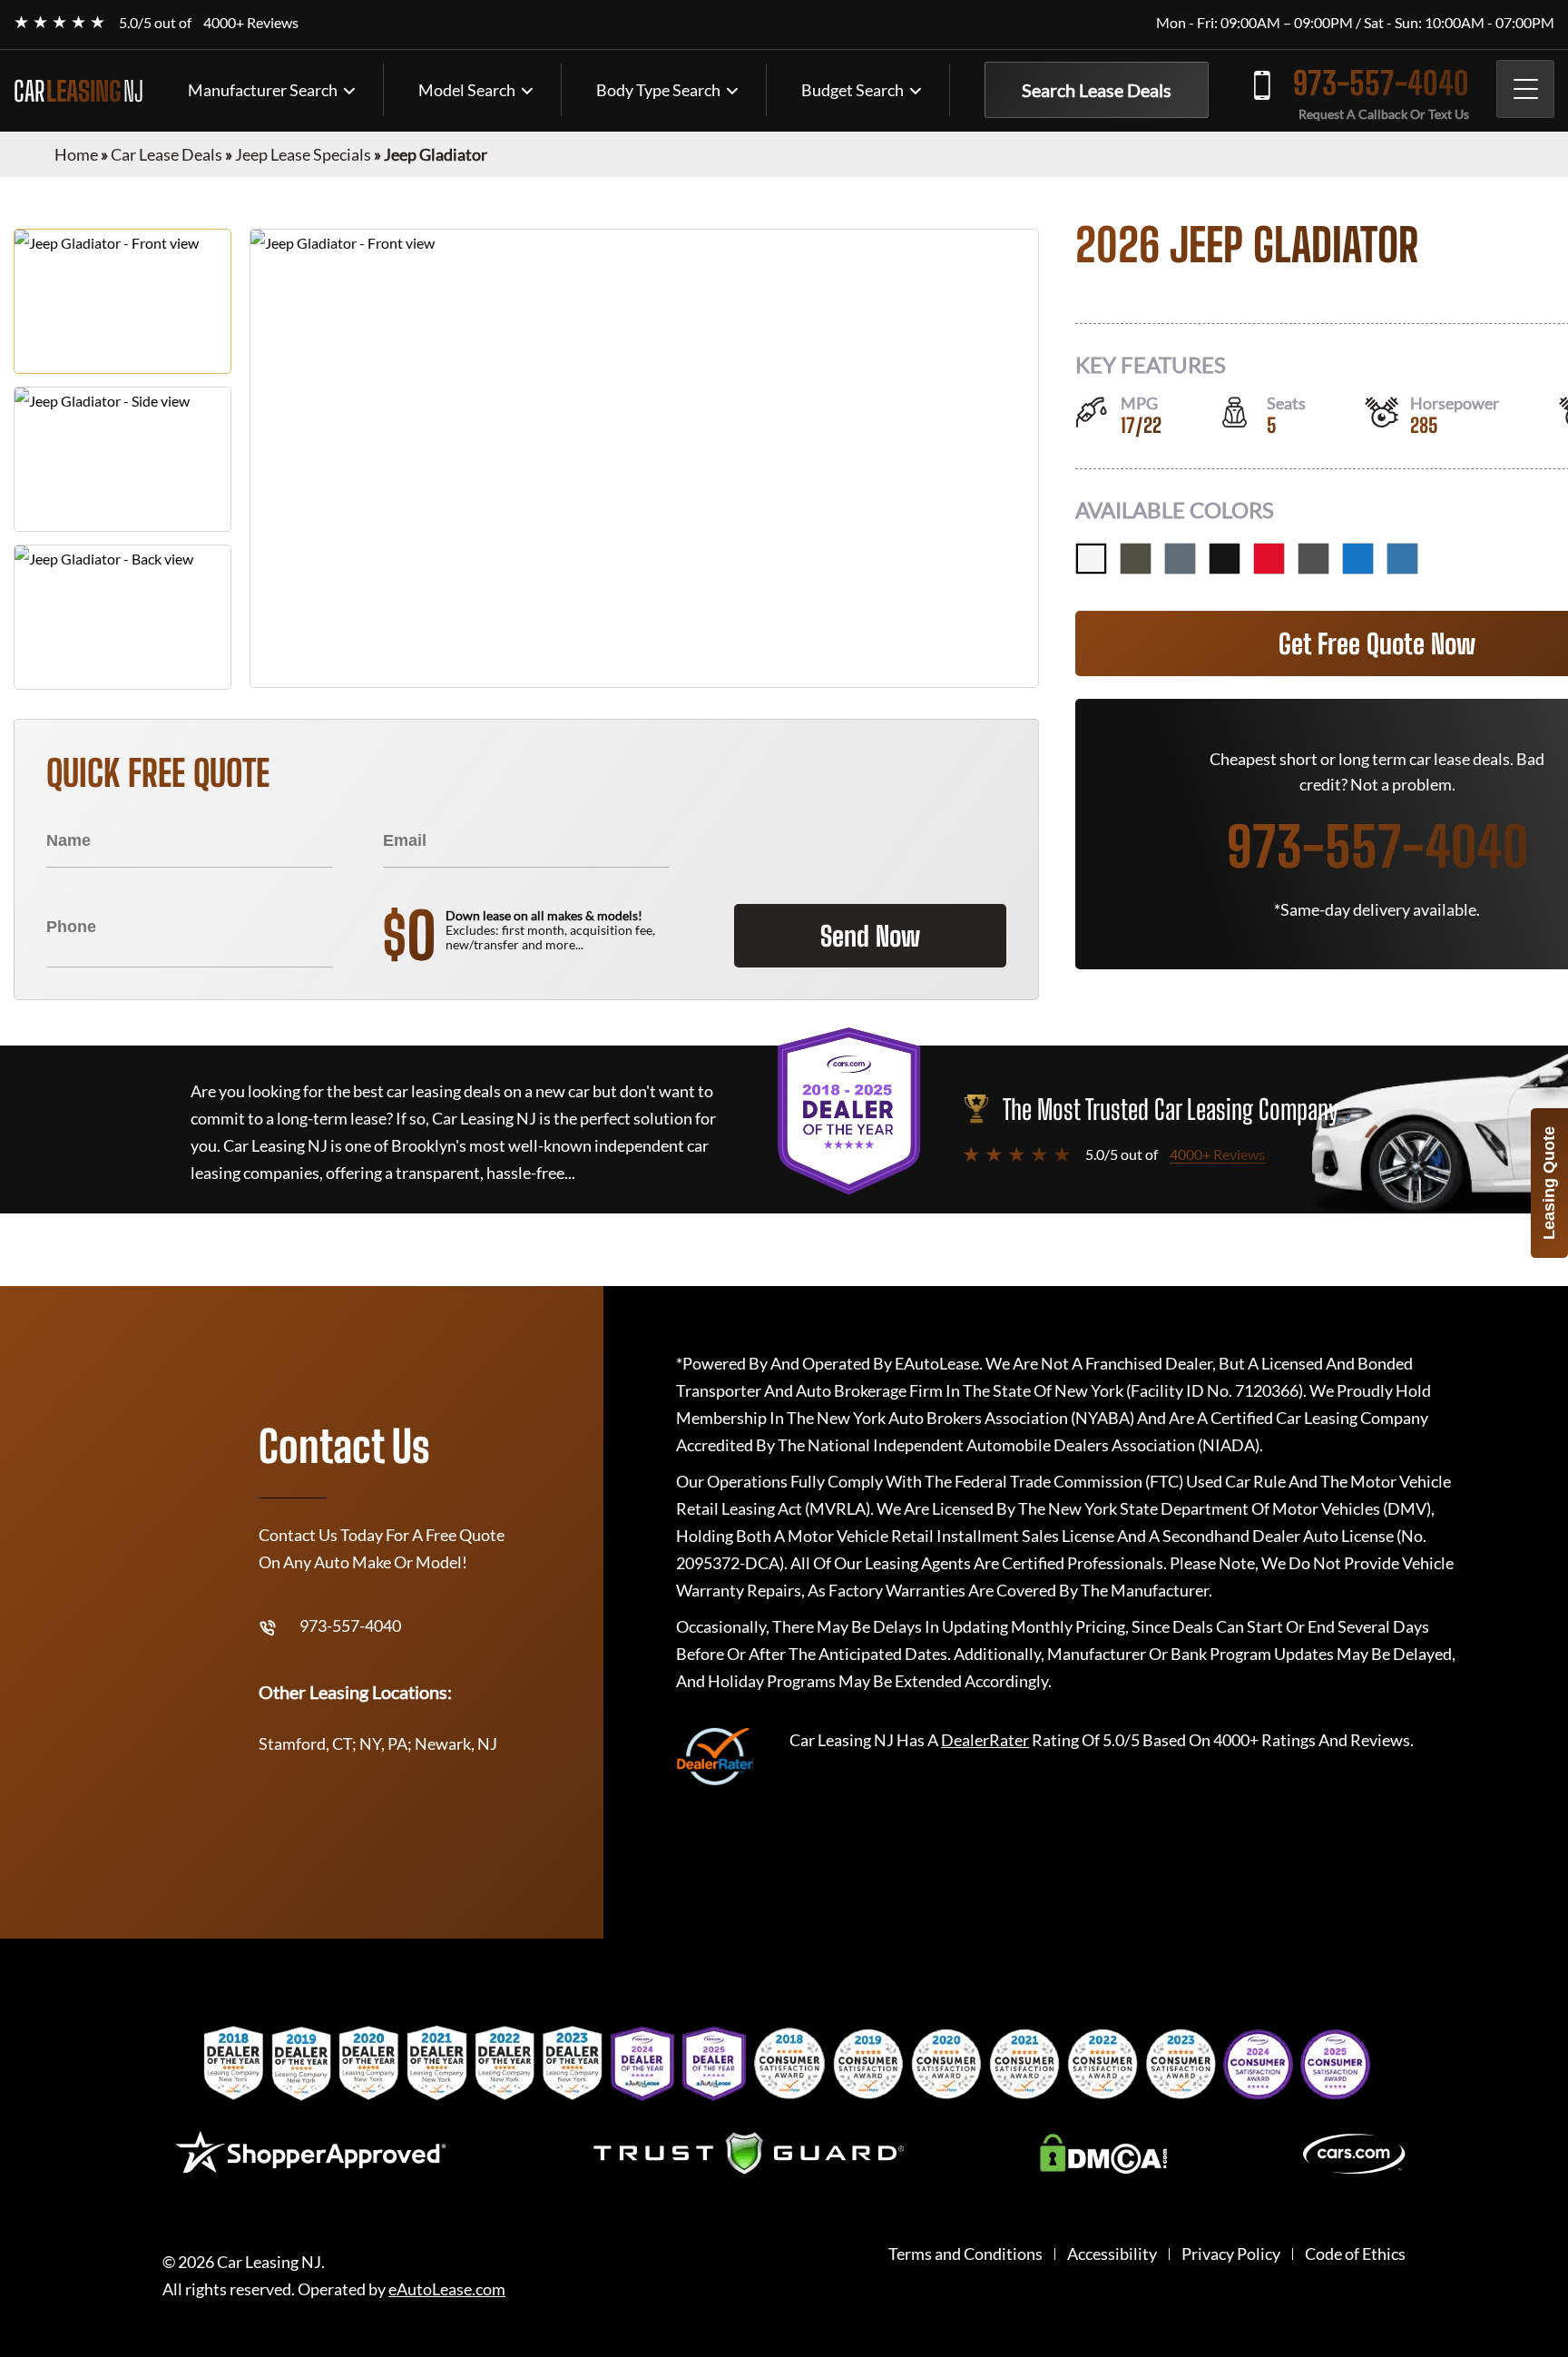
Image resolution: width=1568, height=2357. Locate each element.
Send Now (870, 936)
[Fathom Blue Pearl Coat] (1402, 559)
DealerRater (985, 1740)
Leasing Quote (1549, 1183)
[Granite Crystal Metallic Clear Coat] (1313, 559)
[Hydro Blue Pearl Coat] (1358, 559)
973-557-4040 (1381, 83)
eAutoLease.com (447, 2289)
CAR (78, 91)
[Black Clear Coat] (1225, 559)
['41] (1136, 559)
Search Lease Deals (1097, 90)
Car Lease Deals (167, 154)
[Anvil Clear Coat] (1180, 559)
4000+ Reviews (251, 22)
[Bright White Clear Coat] (1091, 559)
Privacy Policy (1231, 2254)
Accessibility (1112, 2254)
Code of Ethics (1355, 2254)
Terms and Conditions (965, 2254)
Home (76, 154)
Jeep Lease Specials (303, 154)
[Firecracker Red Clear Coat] (1269, 559)
